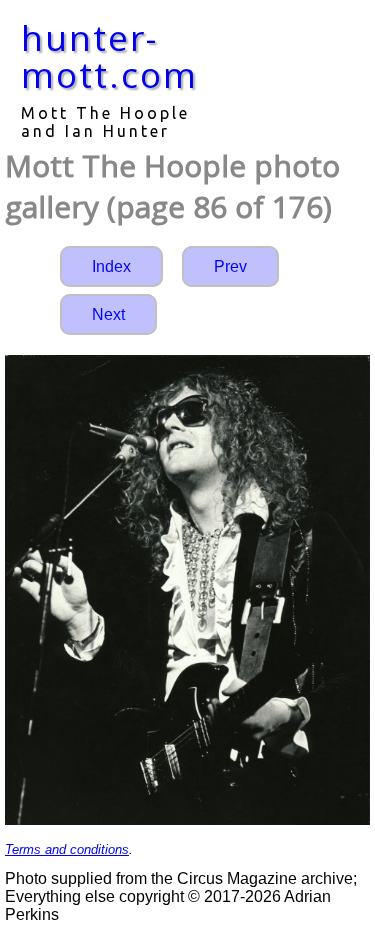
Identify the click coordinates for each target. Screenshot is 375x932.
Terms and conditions (67, 849)
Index (111, 266)
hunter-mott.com (109, 56)
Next (108, 314)
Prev (230, 266)
